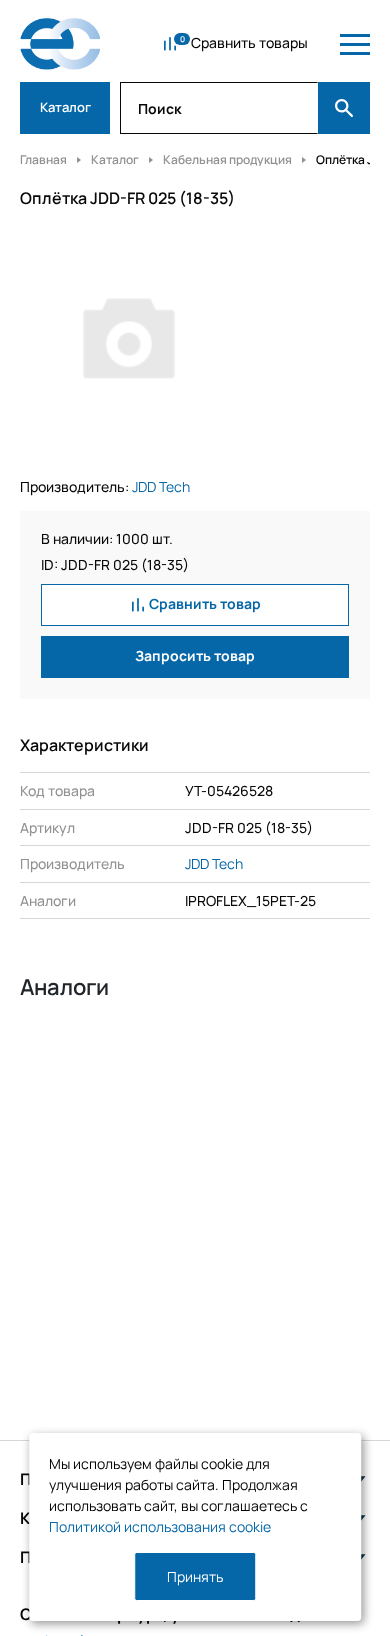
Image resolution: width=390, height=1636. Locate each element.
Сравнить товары (249, 42)
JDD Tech (161, 486)
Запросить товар (195, 655)
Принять (195, 1576)
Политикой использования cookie (160, 1526)
